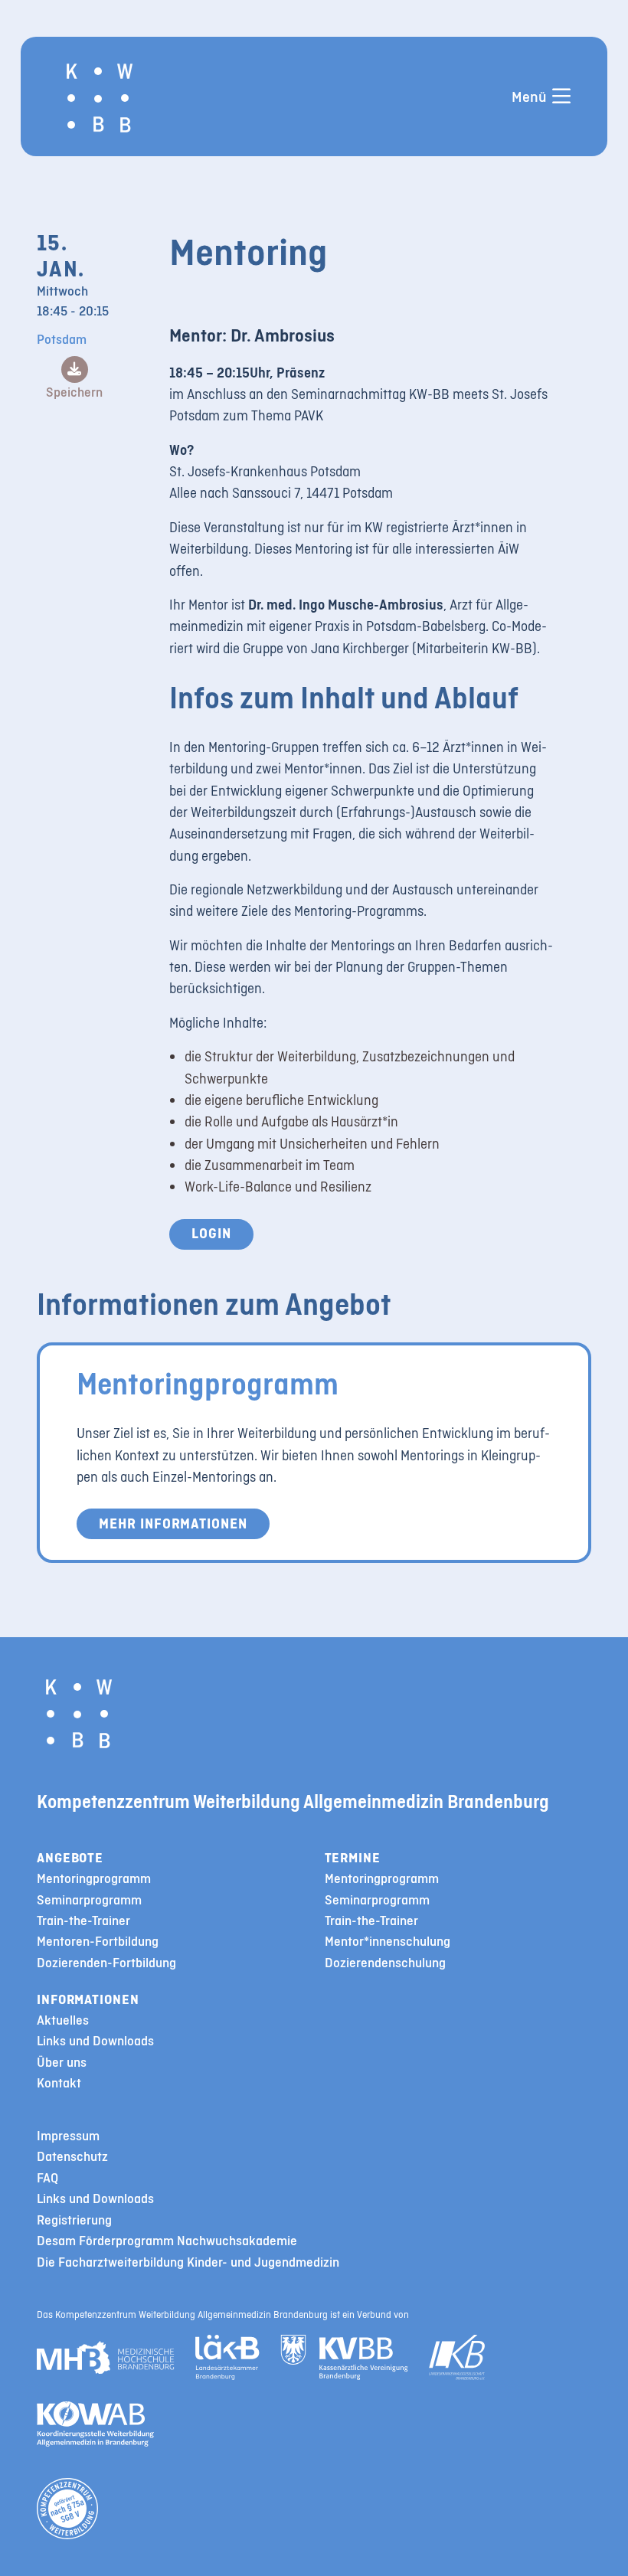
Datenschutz (72, 2157)
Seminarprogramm (89, 1900)
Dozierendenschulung (385, 1963)
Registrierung (74, 2220)
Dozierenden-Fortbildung (106, 1963)
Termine (353, 1858)
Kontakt (59, 2083)
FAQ (47, 2178)
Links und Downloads (95, 2041)
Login (211, 1233)
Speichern (74, 392)
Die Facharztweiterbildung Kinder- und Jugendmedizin (188, 2262)
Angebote (70, 1858)
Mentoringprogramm (208, 1383)
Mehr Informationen (173, 1523)
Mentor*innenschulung (388, 1942)
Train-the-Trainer (83, 1921)
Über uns (62, 2063)
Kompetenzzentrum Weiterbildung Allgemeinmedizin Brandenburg (293, 1801)
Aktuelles (63, 2020)
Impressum (68, 2136)
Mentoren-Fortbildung (98, 1942)
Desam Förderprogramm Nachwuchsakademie (167, 2241)
